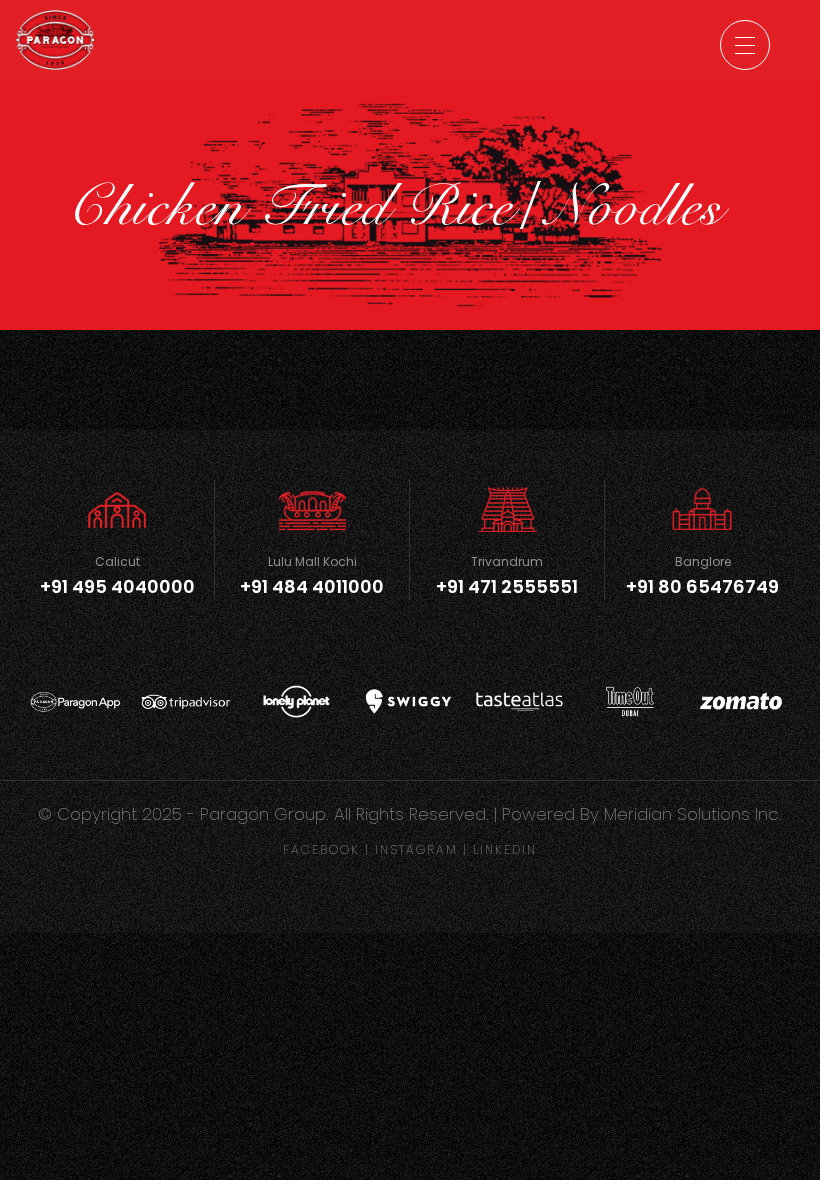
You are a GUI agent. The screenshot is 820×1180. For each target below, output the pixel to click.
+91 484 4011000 (312, 586)
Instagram (416, 849)
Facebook (321, 849)
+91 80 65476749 (702, 586)
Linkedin (505, 849)
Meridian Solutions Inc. (693, 814)
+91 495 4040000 (117, 586)
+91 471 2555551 (507, 586)
